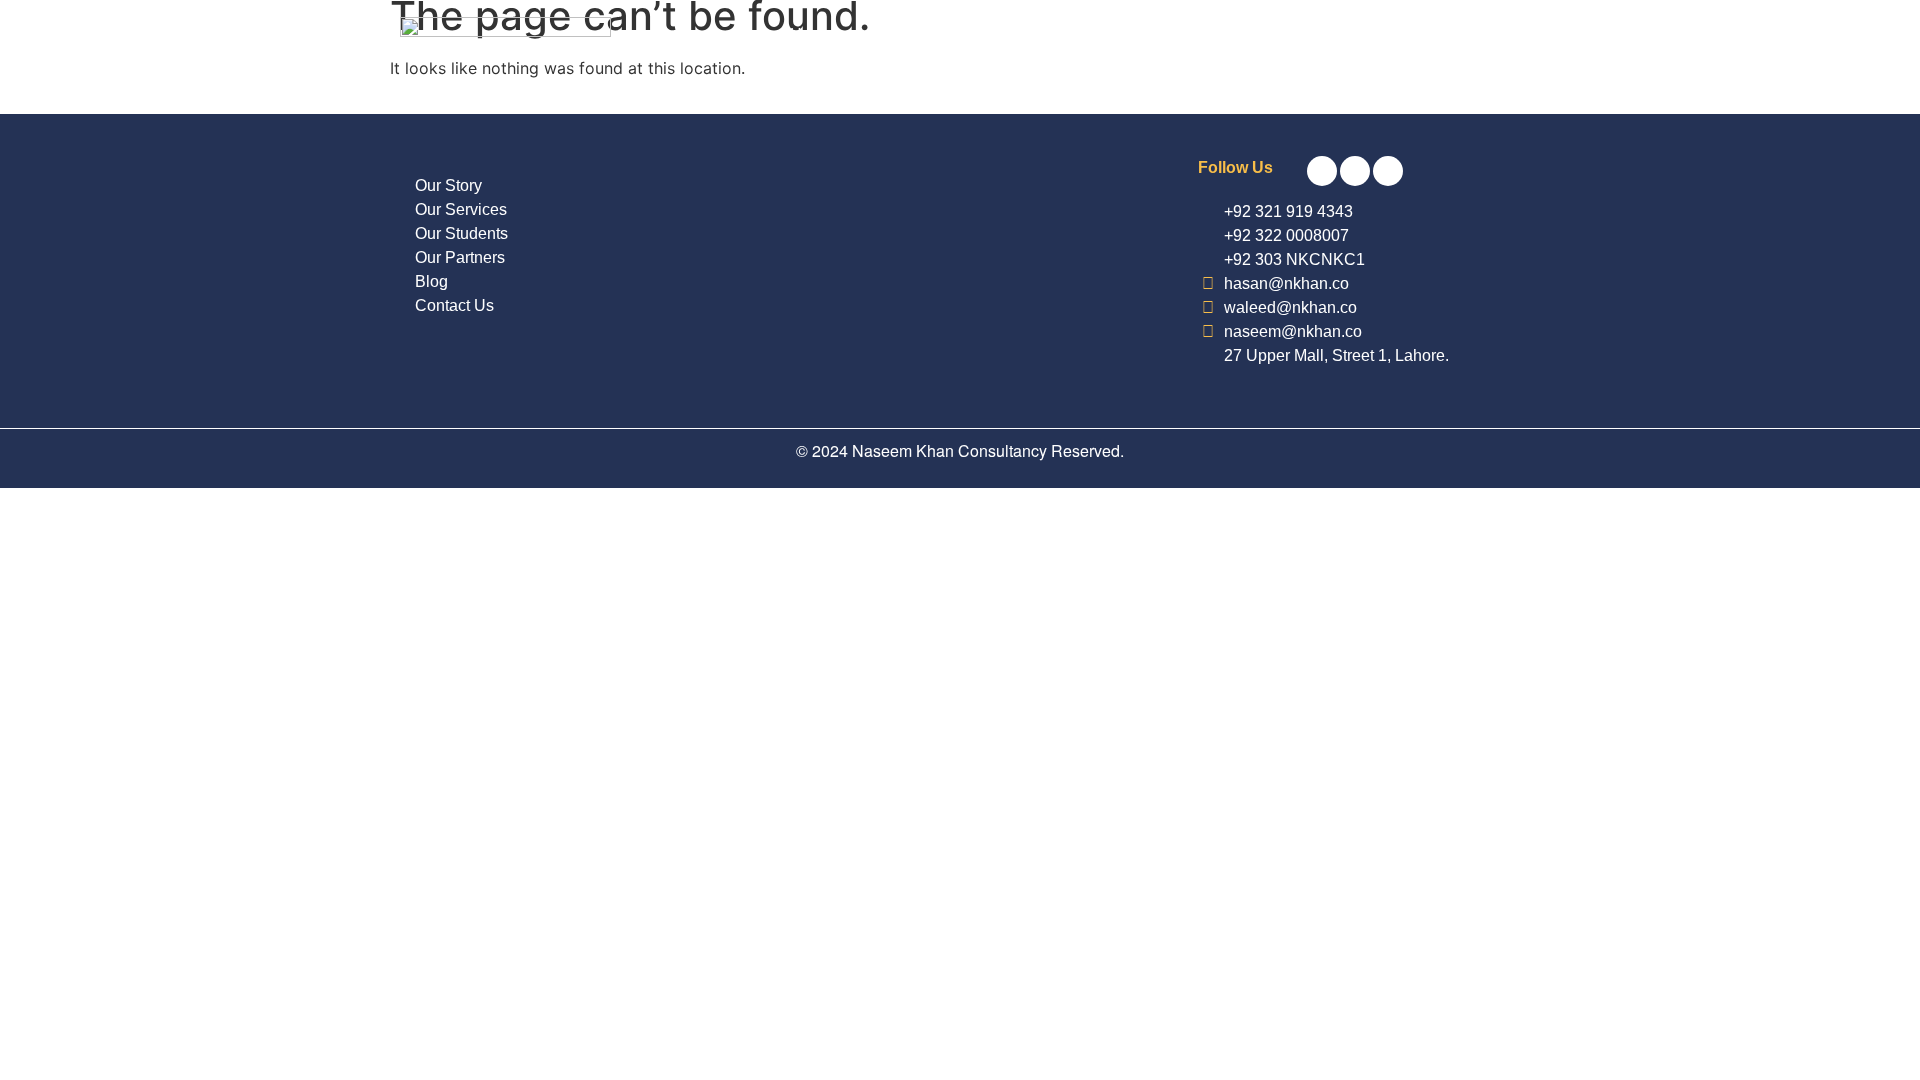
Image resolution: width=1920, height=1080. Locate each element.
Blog (1271, 34)
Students (904, 34)
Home (811, 34)
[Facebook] (1322, 171)
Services (1184, 34)
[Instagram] (1355, 171)
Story (1094, 34)
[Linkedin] (1388, 171)
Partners (1006, 34)
